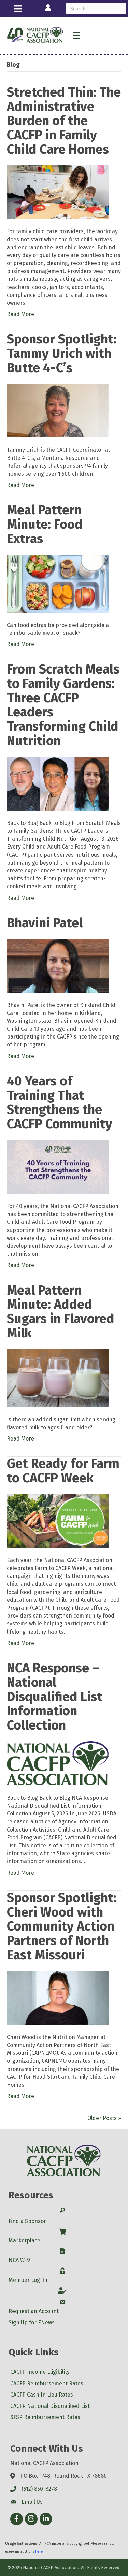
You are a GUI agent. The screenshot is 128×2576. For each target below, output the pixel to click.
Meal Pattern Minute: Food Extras (45, 524)
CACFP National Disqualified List (50, 2406)
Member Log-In (28, 2280)
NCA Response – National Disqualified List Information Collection (55, 1697)
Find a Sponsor (27, 2221)
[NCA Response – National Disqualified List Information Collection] (58, 1763)
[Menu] (18, 9)
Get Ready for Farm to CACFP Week (63, 1471)
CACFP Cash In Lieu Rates (42, 2395)
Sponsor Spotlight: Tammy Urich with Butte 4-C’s (62, 353)
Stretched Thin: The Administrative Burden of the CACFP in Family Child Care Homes (64, 121)
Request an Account (34, 2311)
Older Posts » (104, 2118)
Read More (20, 314)
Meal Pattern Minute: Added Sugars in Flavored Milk (61, 1312)
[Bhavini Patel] (58, 965)
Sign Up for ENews (32, 2322)
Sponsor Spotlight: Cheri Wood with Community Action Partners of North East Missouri (62, 1926)
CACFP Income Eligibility (40, 2372)
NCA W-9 (19, 2260)
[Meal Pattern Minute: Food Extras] (58, 583)
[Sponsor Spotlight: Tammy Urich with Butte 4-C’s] (58, 410)
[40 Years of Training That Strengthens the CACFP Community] (58, 1166)
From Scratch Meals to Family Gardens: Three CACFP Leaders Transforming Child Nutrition (63, 705)
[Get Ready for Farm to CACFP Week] (58, 1521)
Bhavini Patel (45, 923)
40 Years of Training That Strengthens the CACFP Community (60, 1102)
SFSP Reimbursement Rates (45, 2417)
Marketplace (24, 2241)
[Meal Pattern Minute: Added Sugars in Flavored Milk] (58, 1377)
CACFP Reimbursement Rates (47, 2383)
